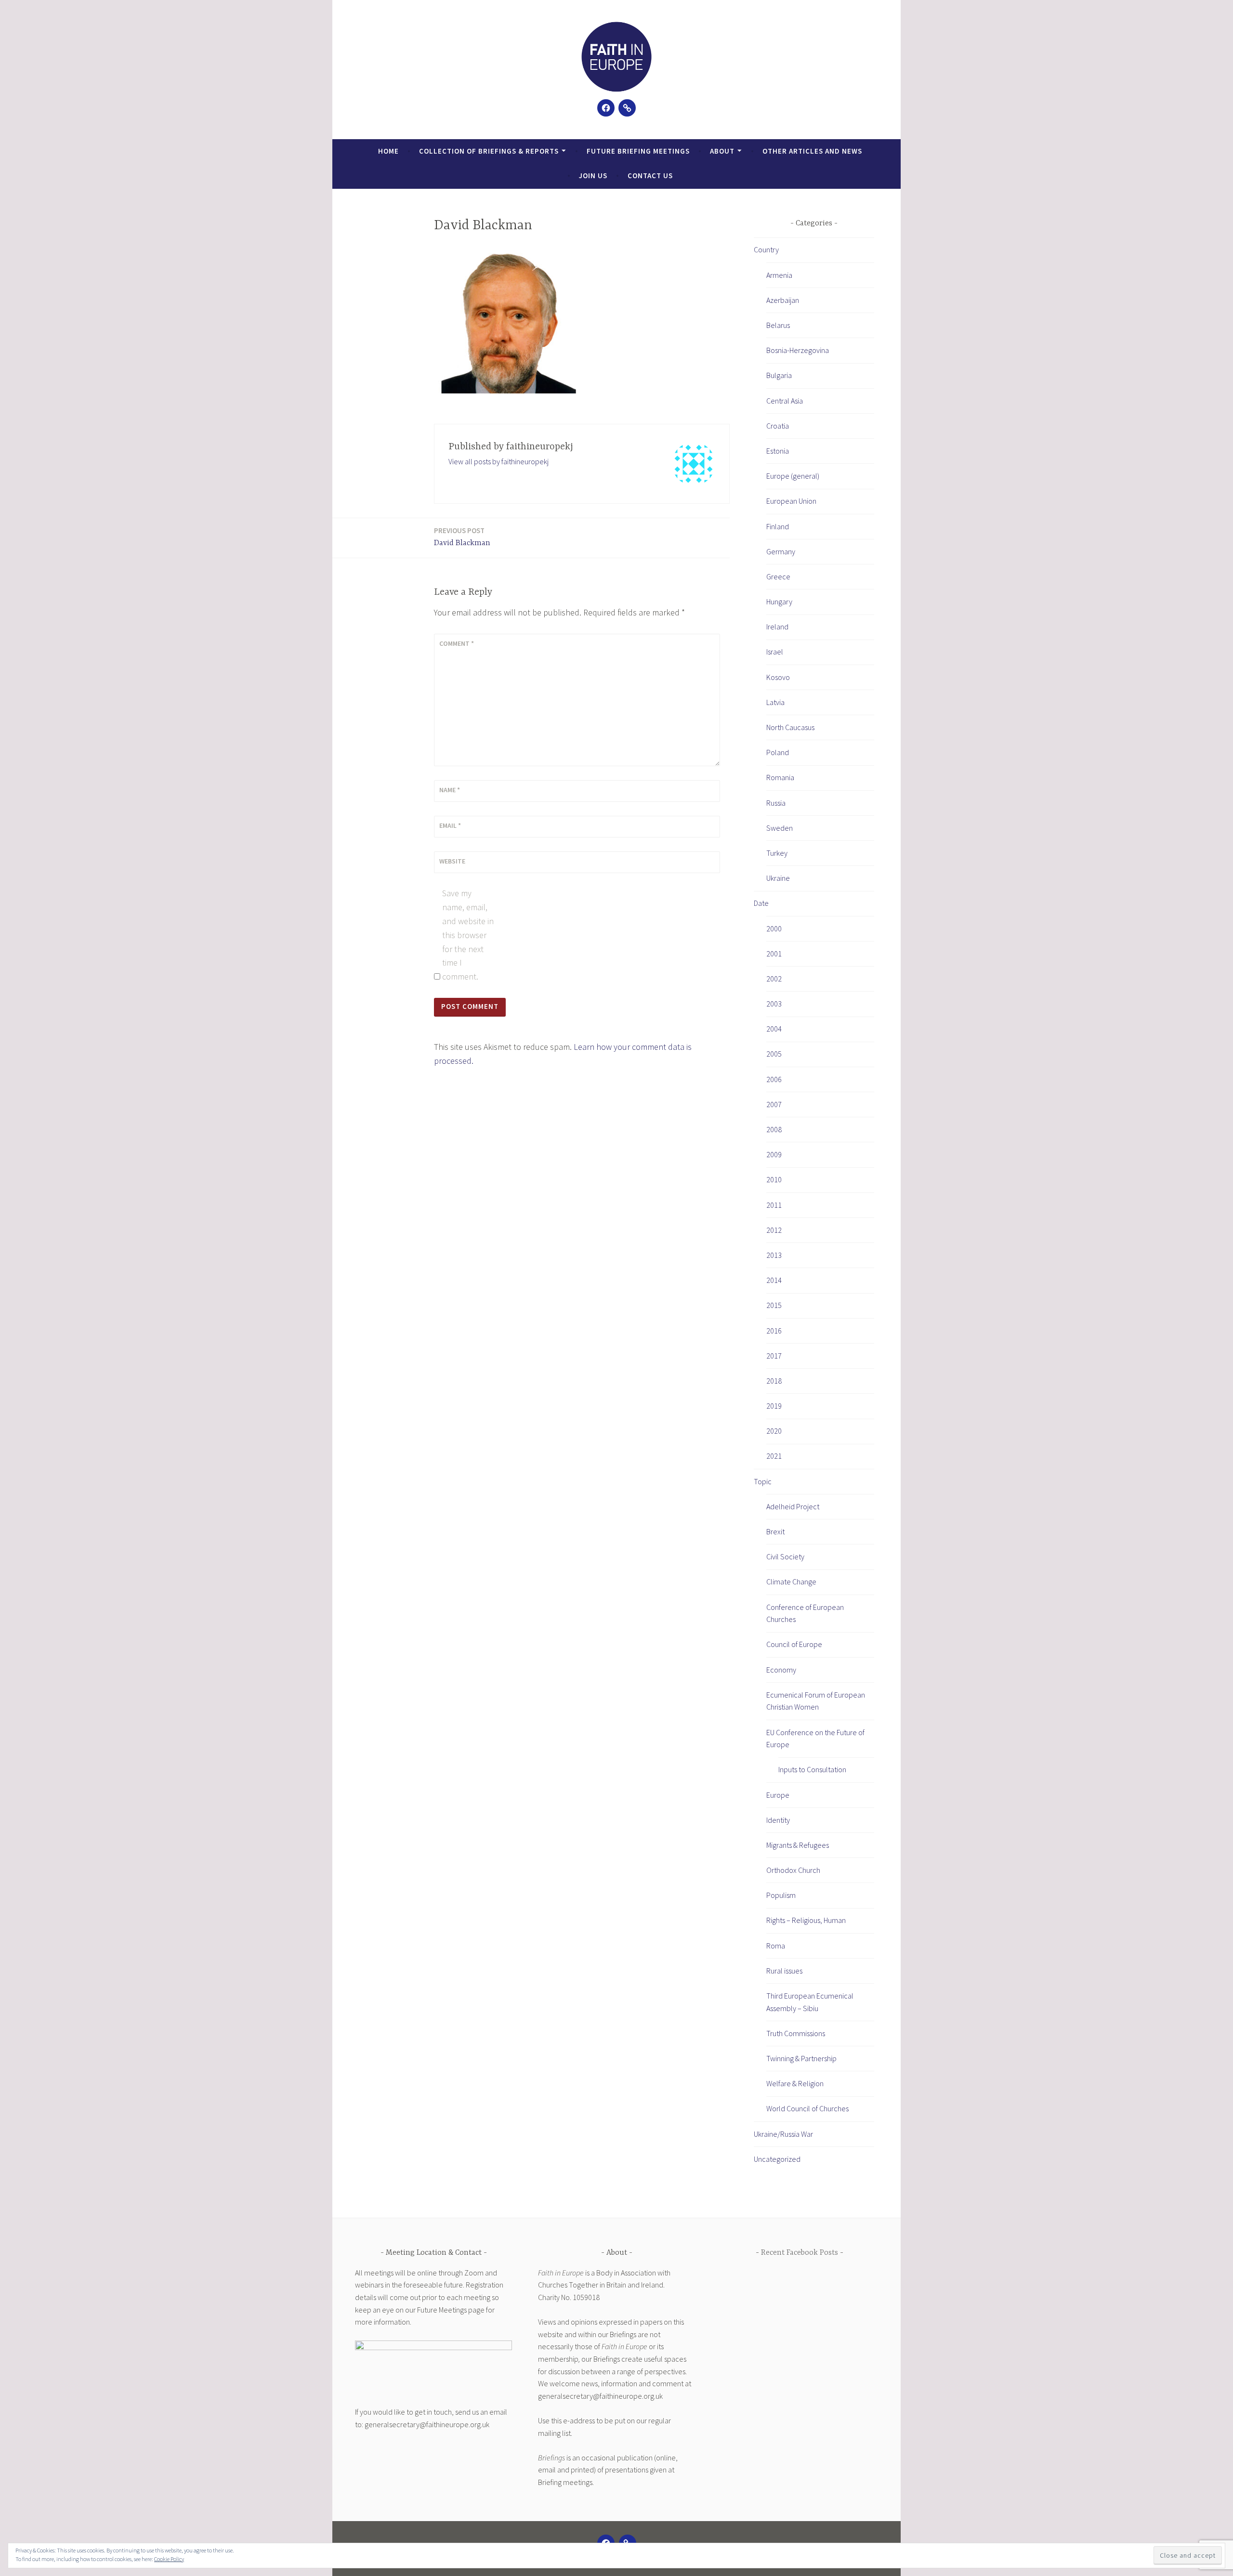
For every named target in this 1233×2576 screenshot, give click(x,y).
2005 (774, 1054)
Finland (778, 526)
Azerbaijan (783, 300)
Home (388, 151)
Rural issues (784, 1971)
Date (761, 903)
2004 (774, 1029)
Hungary (779, 602)
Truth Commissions (796, 2033)
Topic (763, 1481)
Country (766, 249)
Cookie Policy (169, 2559)
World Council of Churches (807, 2108)
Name (450, 790)
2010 (774, 1179)
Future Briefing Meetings (638, 151)
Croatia (778, 426)
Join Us (593, 176)
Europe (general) (793, 476)
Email (450, 825)
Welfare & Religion (795, 2083)
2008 (774, 1129)
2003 (774, 1004)
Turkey (777, 853)
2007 (774, 1104)
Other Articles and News (812, 151)
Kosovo (778, 677)
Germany (781, 551)
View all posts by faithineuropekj (498, 461)
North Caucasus (790, 727)
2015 (774, 1305)
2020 (774, 1431)
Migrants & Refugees (798, 1845)
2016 (774, 1331)
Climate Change (791, 1582)
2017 (774, 1356)
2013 (774, 1255)
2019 (774, 1406)
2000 (774, 928)
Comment (457, 643)
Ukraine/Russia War (783, 2134)
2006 (774, 1079)
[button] (616, 57)
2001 (774, 954)
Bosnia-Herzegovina (798, 350)
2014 (774, 1280)
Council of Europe (794, 1644)
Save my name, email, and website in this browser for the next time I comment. (468, 935)
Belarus (778, 325)
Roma (776, 1946)
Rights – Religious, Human (806, 1920)
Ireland (777, 627)
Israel (775, 652)
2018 (774, 1381)
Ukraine (778, 878)
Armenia (779, 275)
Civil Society (785, 1556)
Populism (781, 1895)
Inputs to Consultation (812, 1769)
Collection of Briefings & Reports (489, 151)
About (722, 151)
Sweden (780, 828)
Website (452, 861)
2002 (774, 979)
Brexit (775, 1531)
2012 (774, 1230)
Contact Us (650, 176)
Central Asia (785, 401)
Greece (778, 576)
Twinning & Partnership (801, 2058)
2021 (774, 1456)
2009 (774, 1154)
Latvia (775, 702)
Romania (780, 777)
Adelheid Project (793, 1506)
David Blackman (462, 537)
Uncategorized (777, 2159)
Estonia (778, 451)
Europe (778, 1795)
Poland (778, 752)
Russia (776, 803)
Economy (781, 1670)
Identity (778, 1820)
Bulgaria (779, 375)
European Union (791, 501)
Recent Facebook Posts (800, 2253)
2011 (774, 1205)
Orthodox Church (793, 1870)
